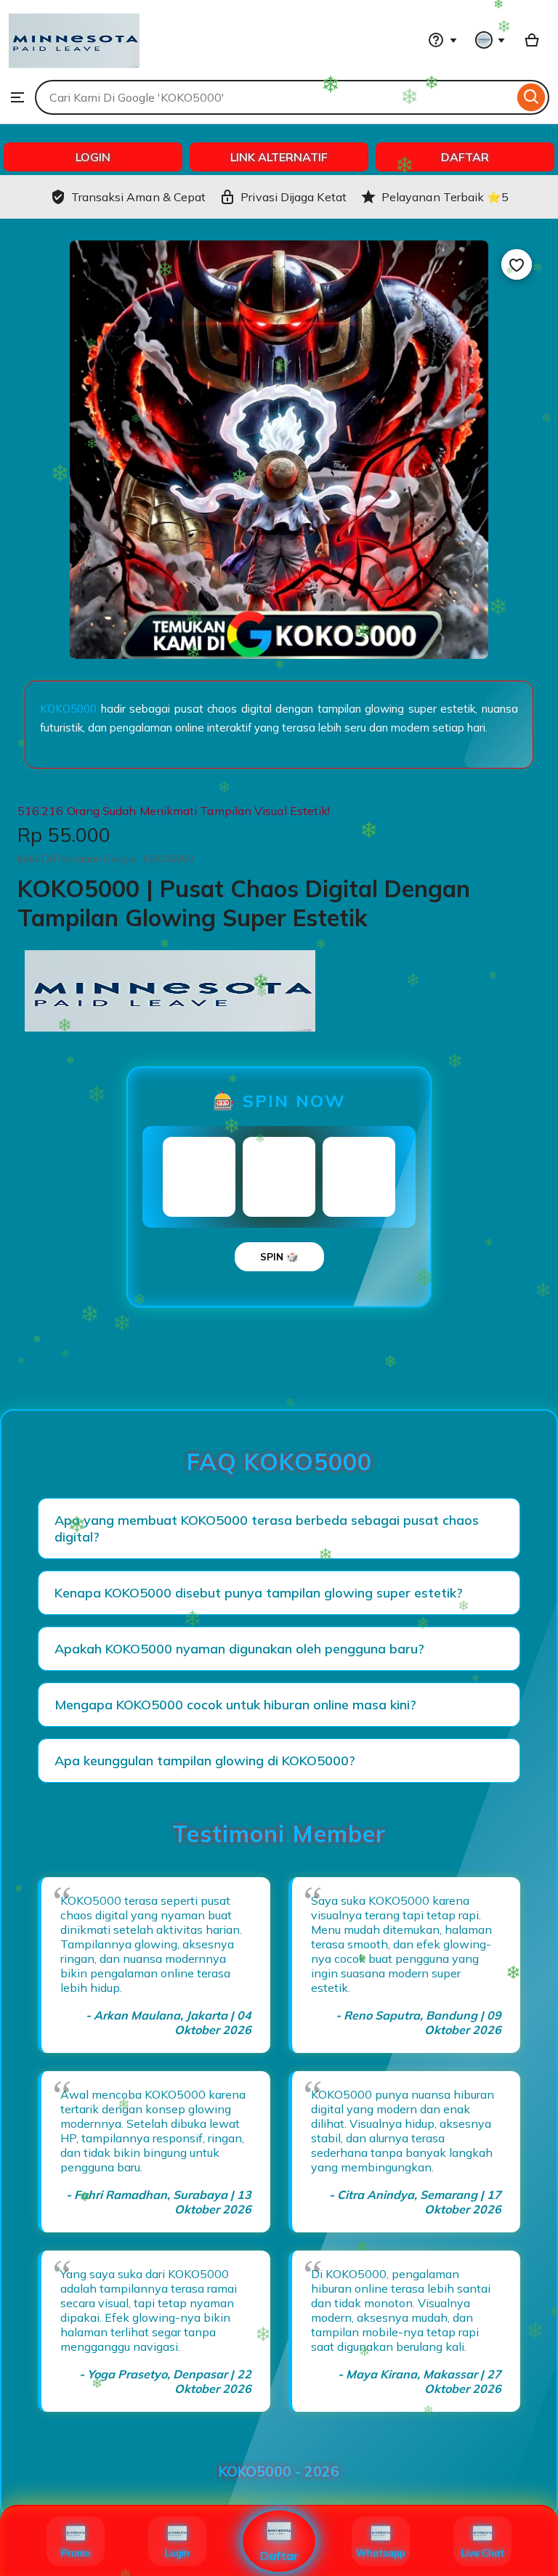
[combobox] (274, 97)
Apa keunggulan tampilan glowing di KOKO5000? (205, 1761)
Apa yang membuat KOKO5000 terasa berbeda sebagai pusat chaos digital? (267, 1528)
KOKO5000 (68, 709)
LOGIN (93, 157)
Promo (76, 2553)
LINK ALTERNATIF (279, 157)
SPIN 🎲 (279, 1257)
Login (177, 2553)
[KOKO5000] (74, 73)
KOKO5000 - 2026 (279, 2471)
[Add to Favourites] (517, 264)
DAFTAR (465, 157)
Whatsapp (381, 2553)
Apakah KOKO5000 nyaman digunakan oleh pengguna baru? (239, 1649)
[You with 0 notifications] (490, 40)
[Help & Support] (442, 40)
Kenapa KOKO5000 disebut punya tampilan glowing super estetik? (259, 1593)
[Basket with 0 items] (532, 40)
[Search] (531, 97)
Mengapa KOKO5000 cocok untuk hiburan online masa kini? (235, 1705)
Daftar (279, 2556)
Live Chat (483, 2553)
